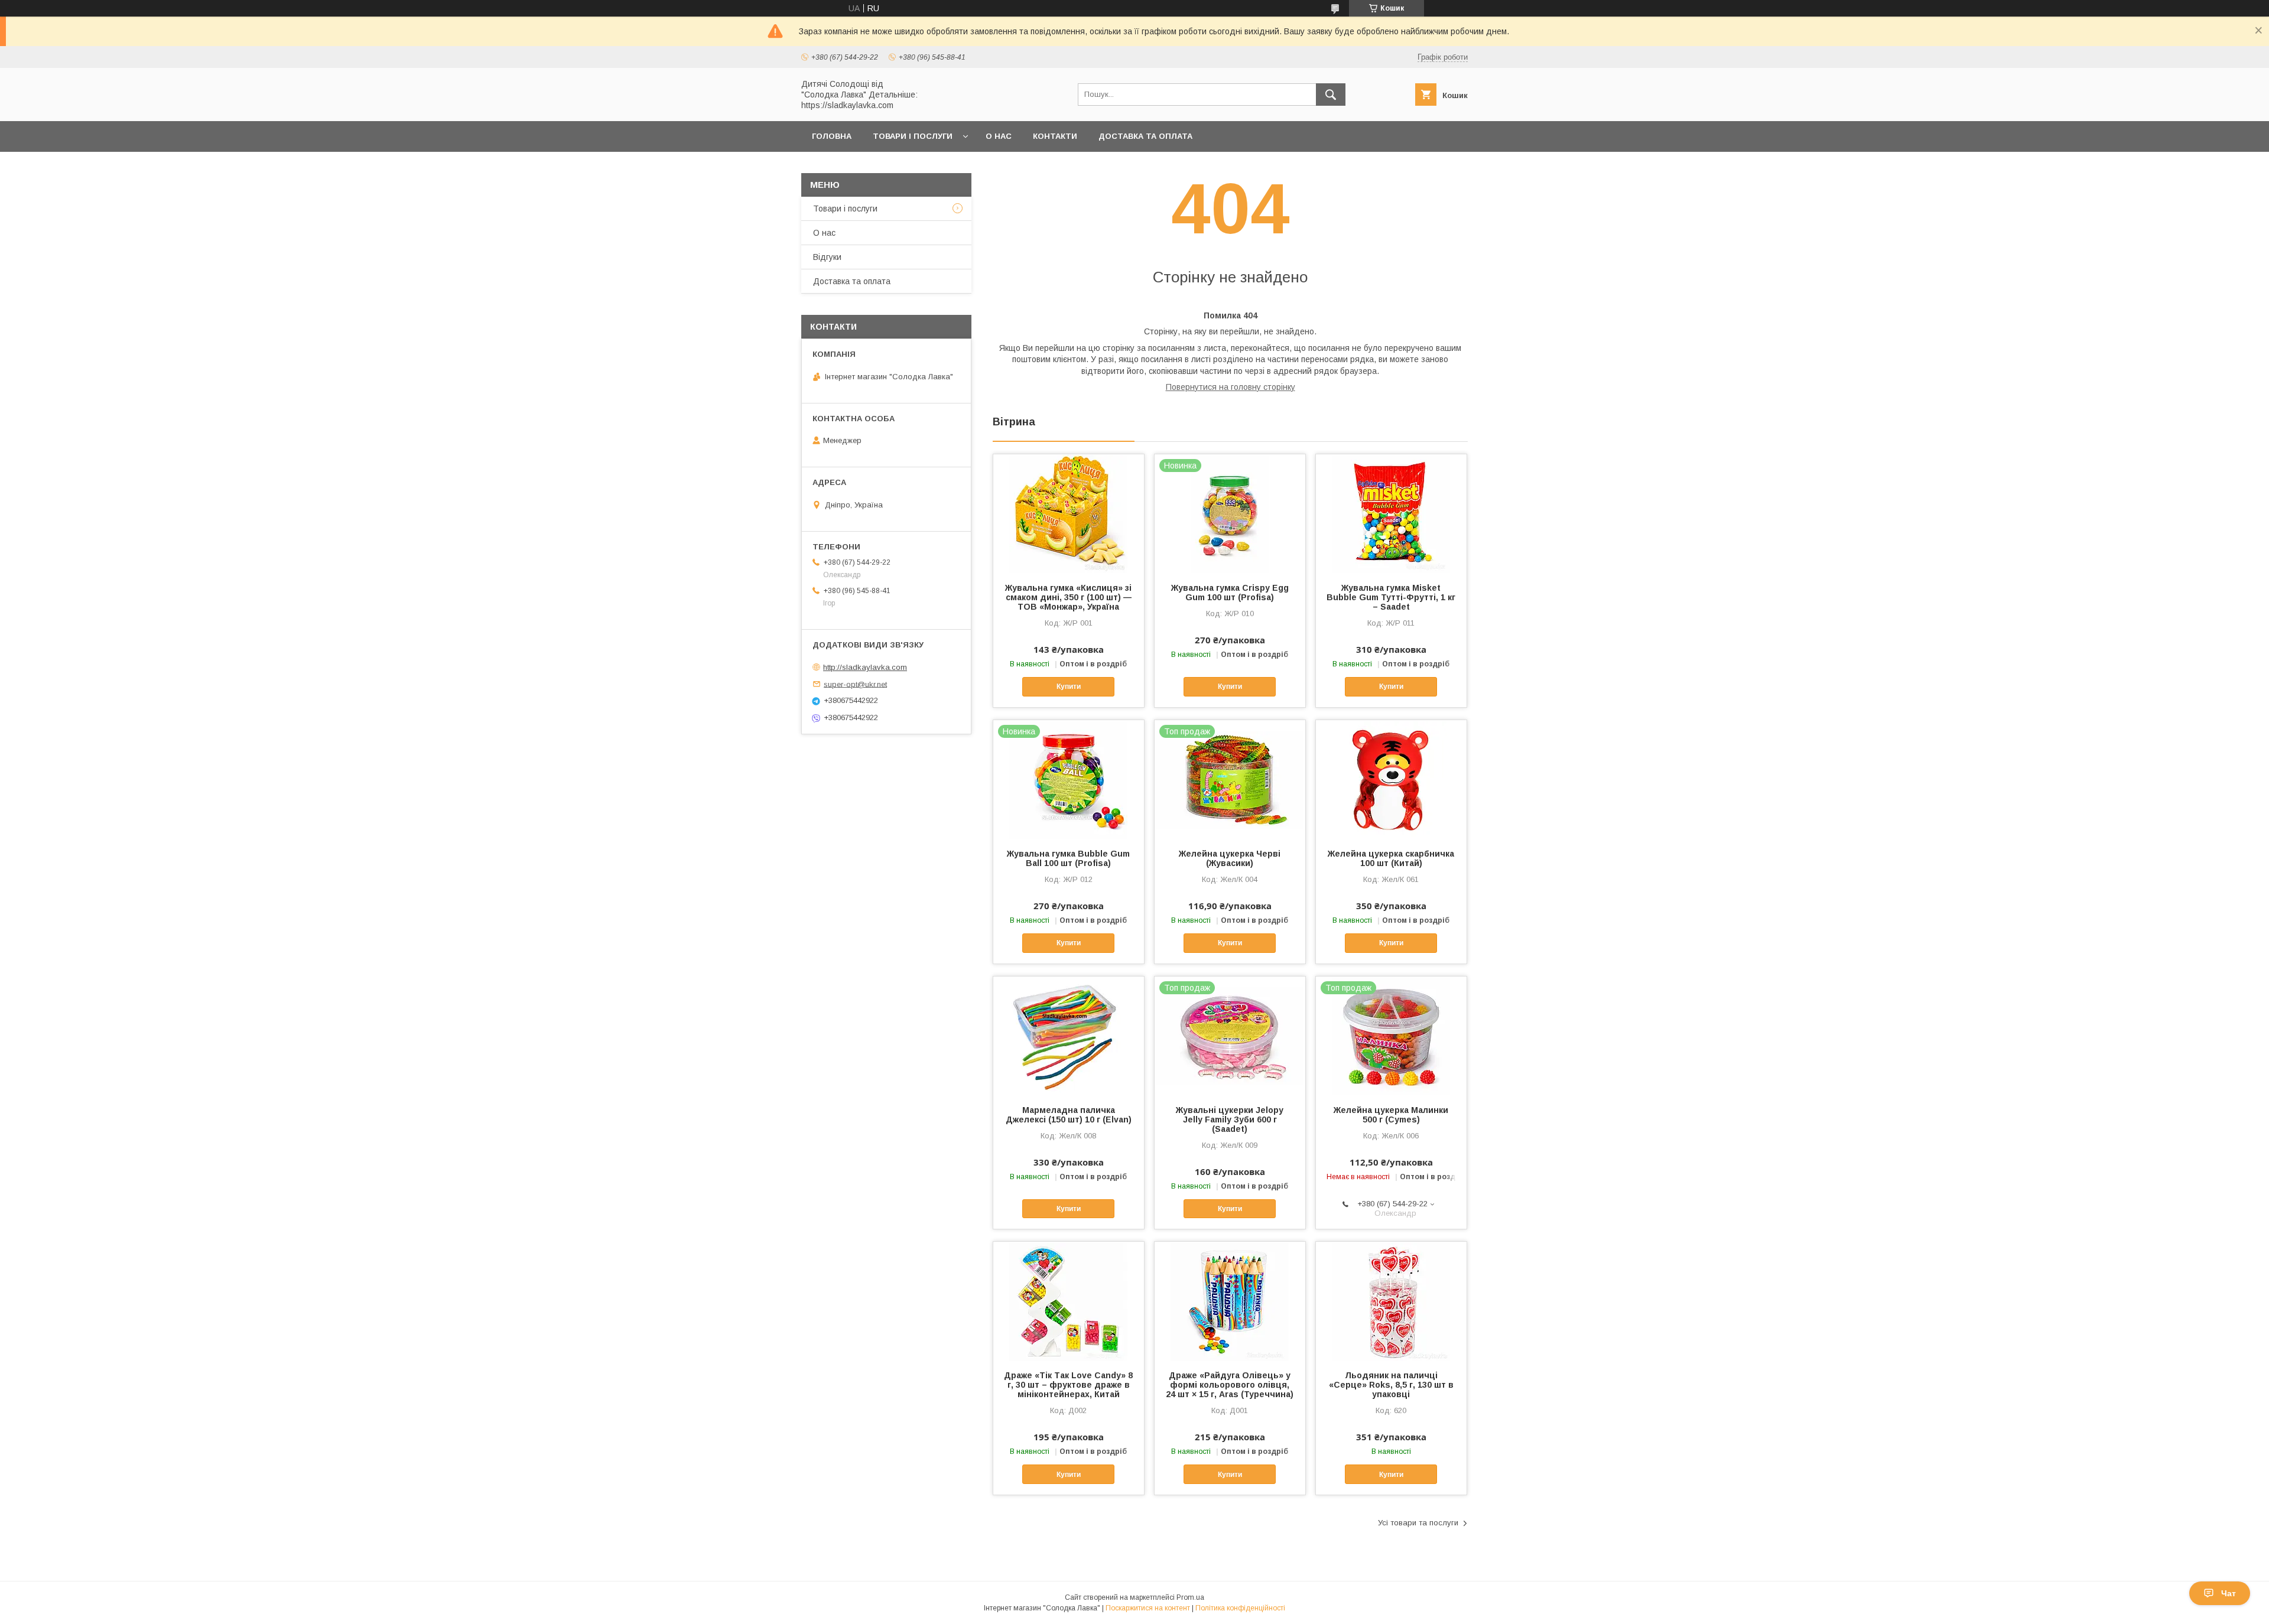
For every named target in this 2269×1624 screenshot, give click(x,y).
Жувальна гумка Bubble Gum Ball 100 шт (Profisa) (1068, 858)
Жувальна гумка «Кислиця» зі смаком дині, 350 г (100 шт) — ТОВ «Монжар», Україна (1068, 597)
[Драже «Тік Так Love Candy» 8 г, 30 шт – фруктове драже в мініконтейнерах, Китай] (1069, 1301)
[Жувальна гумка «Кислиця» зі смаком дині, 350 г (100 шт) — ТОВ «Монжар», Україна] (1069, 513)
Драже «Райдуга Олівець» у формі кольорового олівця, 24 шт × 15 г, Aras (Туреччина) (1230, 1385)
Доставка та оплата (1145, 136)
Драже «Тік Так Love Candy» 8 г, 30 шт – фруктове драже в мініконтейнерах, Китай (1068, 1385)
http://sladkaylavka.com (865, 667)
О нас (999, 136)
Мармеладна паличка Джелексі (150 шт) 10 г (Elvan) (1069, 1115)
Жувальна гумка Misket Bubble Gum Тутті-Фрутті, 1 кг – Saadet (1391, 597)
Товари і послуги (913, 136)
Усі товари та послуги (1418, 1523)
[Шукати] (1331, 95)
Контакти (1055, 136)
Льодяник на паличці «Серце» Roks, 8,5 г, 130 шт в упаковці (1391, 1385)
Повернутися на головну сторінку (1231, 387)
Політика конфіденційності (1240, 1608)
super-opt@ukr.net (855, 684)
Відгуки (827, 257)
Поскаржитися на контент (1148, 1608)
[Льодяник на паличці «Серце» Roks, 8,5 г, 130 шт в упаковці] (1391, 1301)
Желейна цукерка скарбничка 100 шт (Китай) (1391, 858)
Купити (1069, 686)
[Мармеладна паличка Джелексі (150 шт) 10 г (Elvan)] (1069, 1036)
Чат (2229, 1593)
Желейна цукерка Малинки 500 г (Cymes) (1391, 1115)
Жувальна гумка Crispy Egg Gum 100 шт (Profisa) (1230, 593)
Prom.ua (1190, 1597)
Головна (832, 136)
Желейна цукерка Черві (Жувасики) (1230, 858)
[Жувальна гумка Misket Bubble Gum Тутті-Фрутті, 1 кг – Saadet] (1391, 513)
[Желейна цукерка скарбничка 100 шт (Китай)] (1391, 779)
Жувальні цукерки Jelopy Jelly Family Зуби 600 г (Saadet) (1230, 1119)
